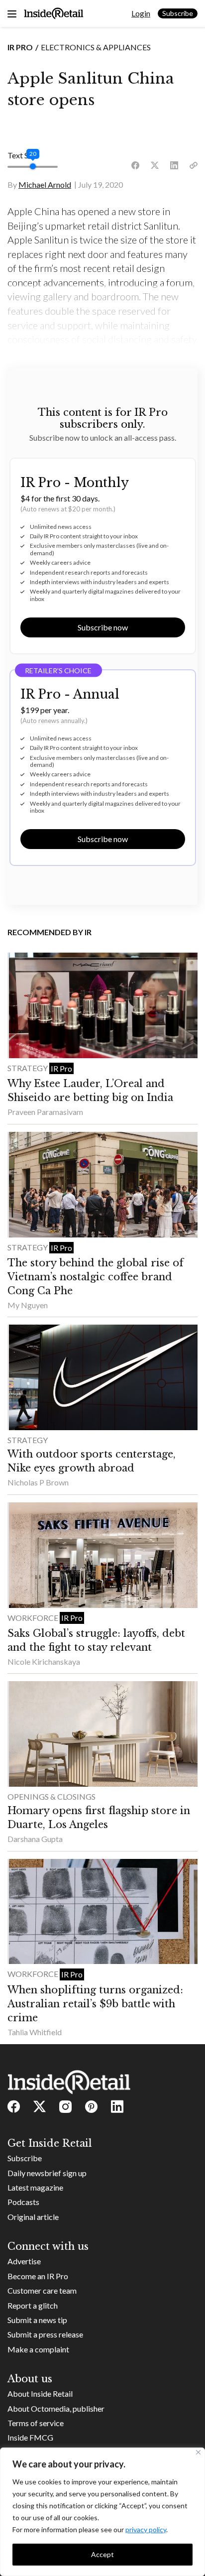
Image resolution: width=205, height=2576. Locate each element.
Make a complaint (38, 2349)
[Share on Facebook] (135, 166)
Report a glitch (33, 2305)
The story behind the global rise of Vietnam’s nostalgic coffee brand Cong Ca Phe (96, 1277)
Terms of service (36, 2423)
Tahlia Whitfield (35, 2032)
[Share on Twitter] (155, 166)
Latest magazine (35, 2187)
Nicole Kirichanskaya (44, 1661)
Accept (102, 2554)
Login (141, 13)
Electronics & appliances (96, 47)
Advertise (24, 2261)
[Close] (198, 2452)
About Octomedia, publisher (56, 2408)
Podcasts (23, 2202)
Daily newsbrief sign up (47, 2173)
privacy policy (146, 2529)
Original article (33, 2217)
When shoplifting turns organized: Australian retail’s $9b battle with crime (95, 2004)
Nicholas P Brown (38, 1482)
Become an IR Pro (38, 2276)
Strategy (28, 1068)
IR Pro (20, 47)
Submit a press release (45, 2334)
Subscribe (178, 13)
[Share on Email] (194, 166)
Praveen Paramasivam (45, 1112)
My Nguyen (28, 1305)
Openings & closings (51, 1796)
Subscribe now (103, 627)
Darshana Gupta (35, 1839)
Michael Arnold (45, 184)
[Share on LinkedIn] (174, 166)
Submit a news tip (37, 2320)
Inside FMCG (30, 2437)
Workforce (34, 1618)
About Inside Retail (40, 2393)
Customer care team (42, 2290)
